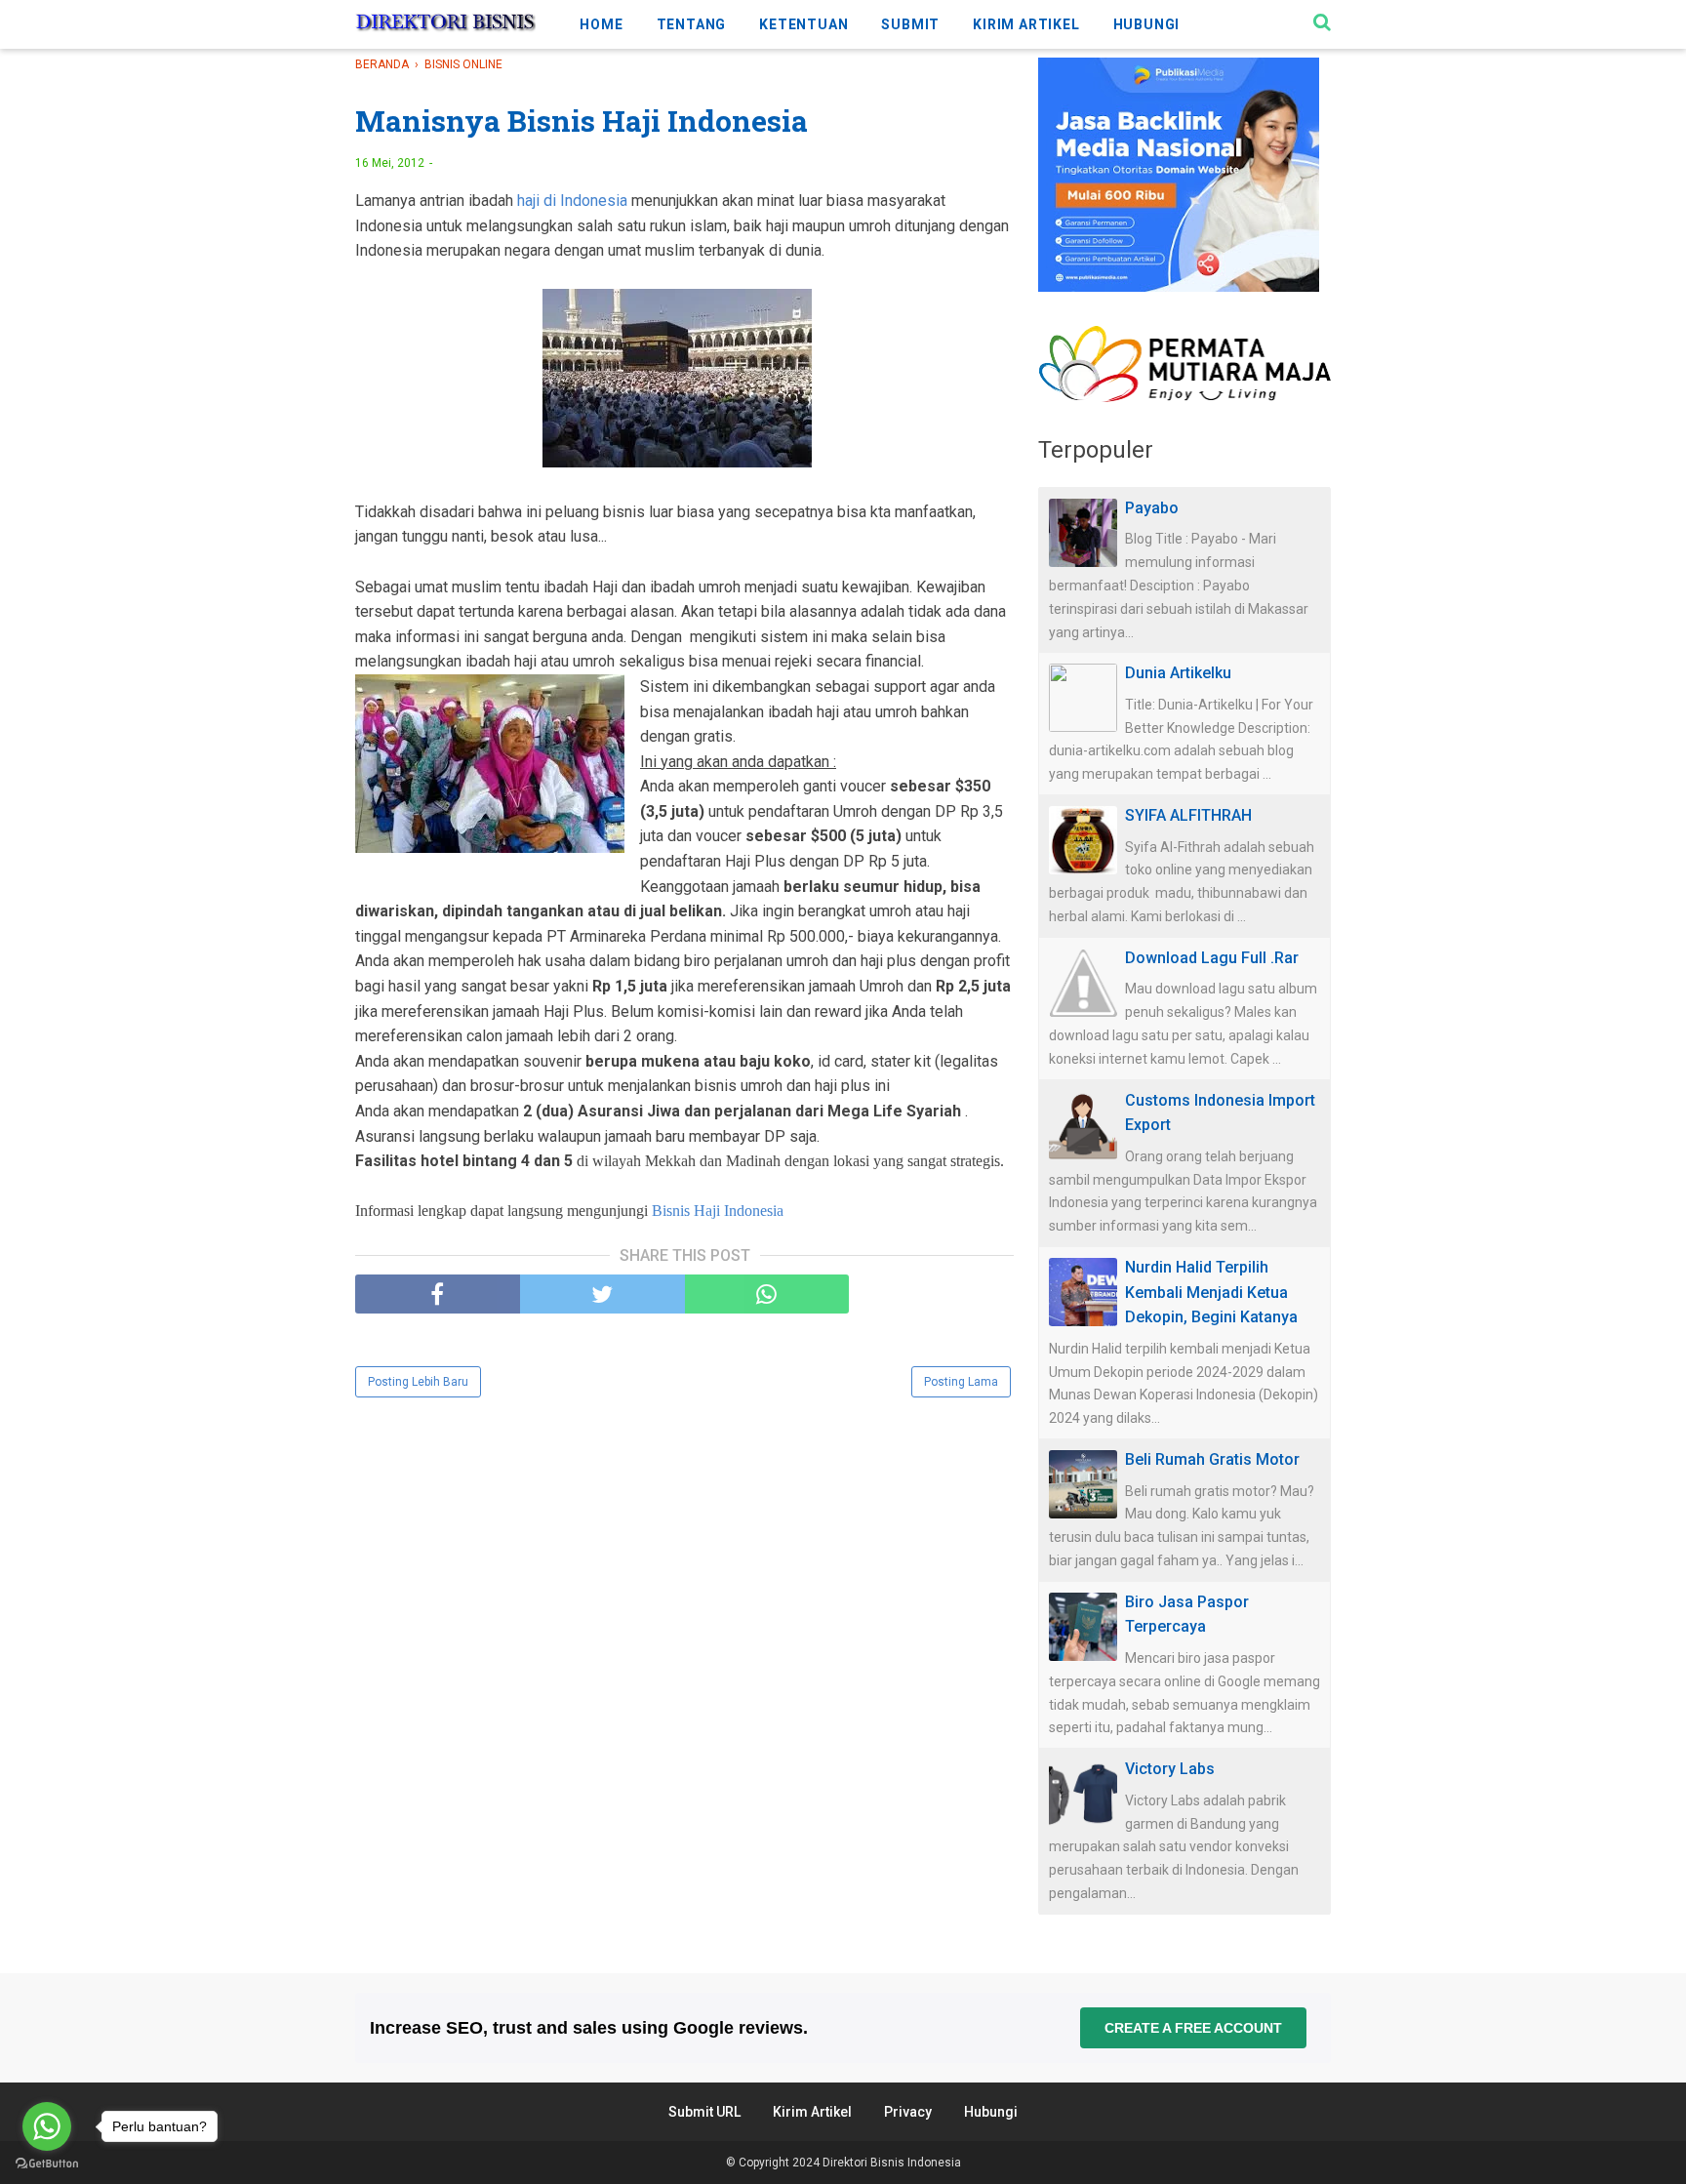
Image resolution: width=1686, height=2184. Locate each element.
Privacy (908, 2112)
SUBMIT (910, 24)
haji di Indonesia (572, 201)
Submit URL (704, 2112)
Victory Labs (1170, 1769)
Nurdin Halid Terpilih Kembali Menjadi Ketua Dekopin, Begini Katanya (1211, 1292)
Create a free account (1193, 2028)
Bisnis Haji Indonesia (718, 1211)
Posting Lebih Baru (418, 1382)
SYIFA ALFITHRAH (1188, 815)
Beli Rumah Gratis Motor (1212, 1459)
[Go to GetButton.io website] (47, 2164)
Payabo (1152, 508)
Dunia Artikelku (1178, 673)
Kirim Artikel (812, 2112)
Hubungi (991, 2112)
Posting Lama (961, 1382)
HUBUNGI (1147, 24)
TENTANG (692, 24)
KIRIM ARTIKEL (1026, 24)
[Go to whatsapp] (47, 2126)
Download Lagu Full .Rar (1212, 958)
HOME (601, 24)
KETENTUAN (803, 24)
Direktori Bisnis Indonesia (892, 2163)
